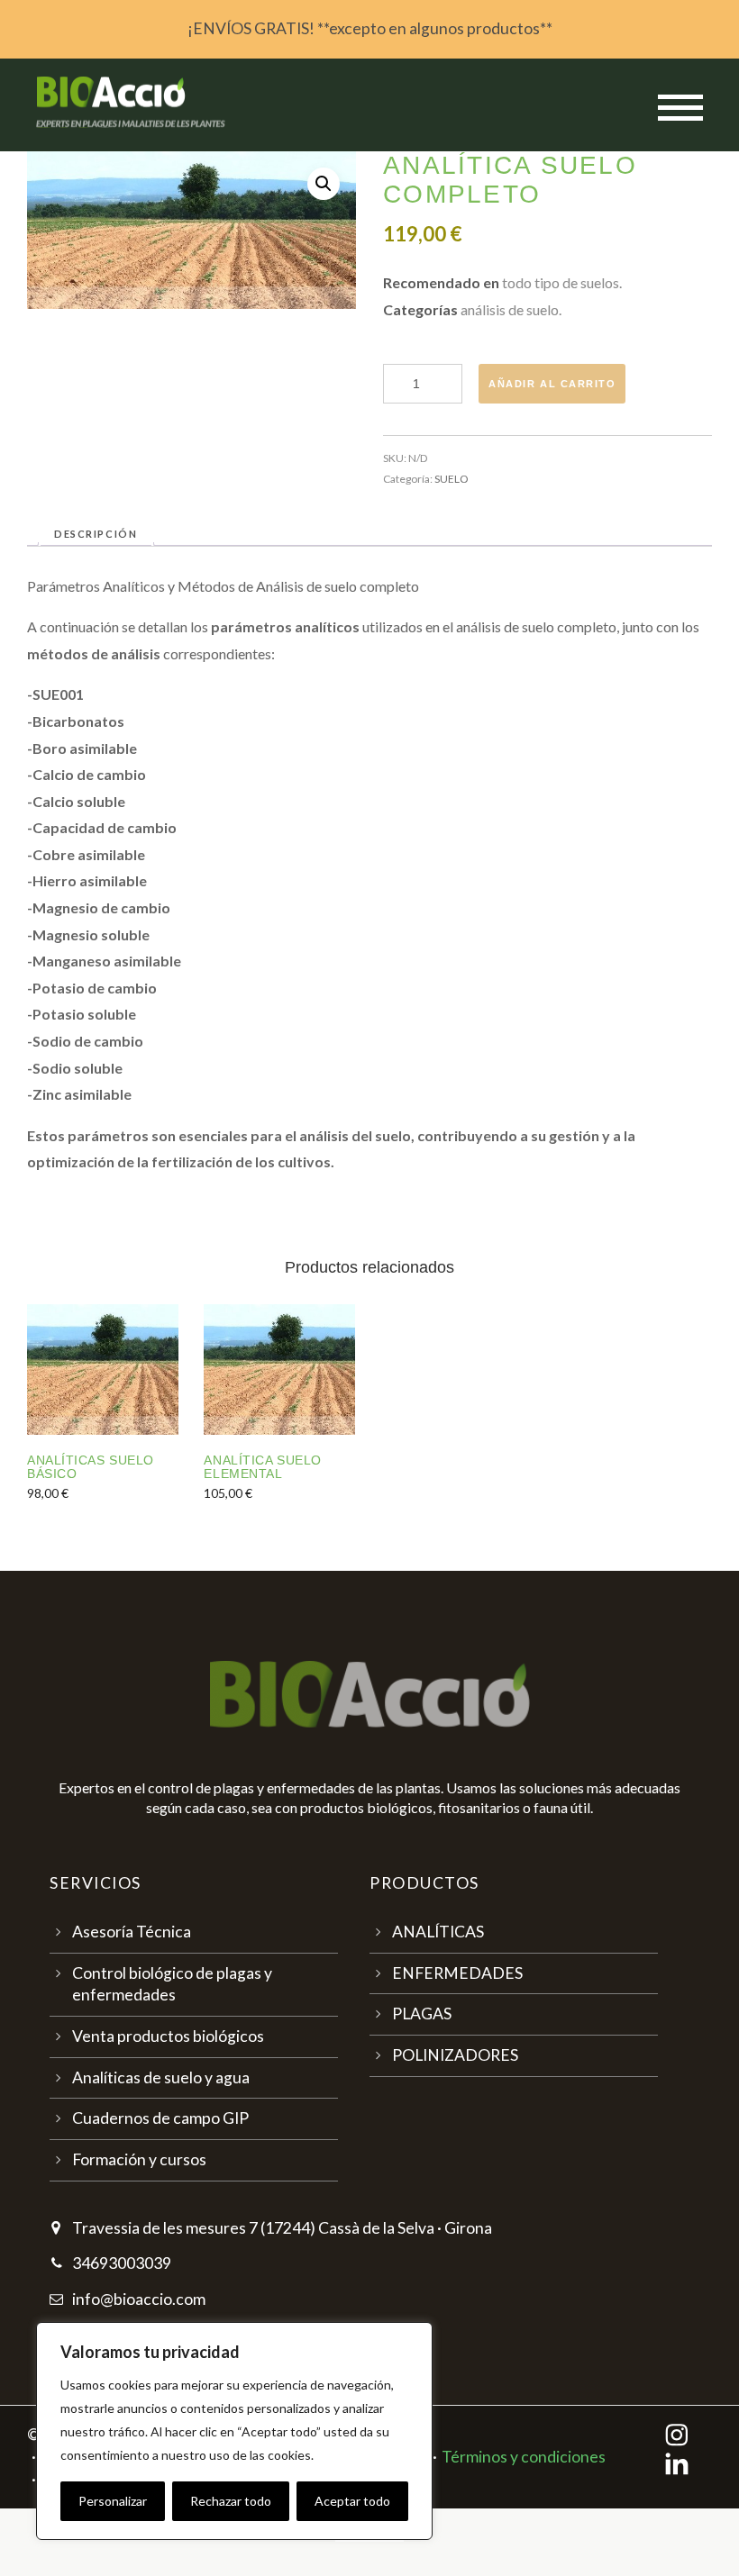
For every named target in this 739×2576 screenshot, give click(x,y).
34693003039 (122, 2263)
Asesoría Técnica (132, 1932)
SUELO (452, 479)
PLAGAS (422, 2014)
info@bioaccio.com (139, 2299)
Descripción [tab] (96, 534)
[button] (324, 184)
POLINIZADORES (455, 2055)
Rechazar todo (231, 2501)
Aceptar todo (352, 2501)
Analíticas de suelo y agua (161, 2077)
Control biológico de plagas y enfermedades (172, 1984)
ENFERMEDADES (457, 1973)
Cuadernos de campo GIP (160, 2118)
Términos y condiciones (524, 2457)
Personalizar (113, 2501)
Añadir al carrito (552, 384)
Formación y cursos (139, 2159)
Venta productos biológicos (168, 2036)
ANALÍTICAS (438, 1932)
